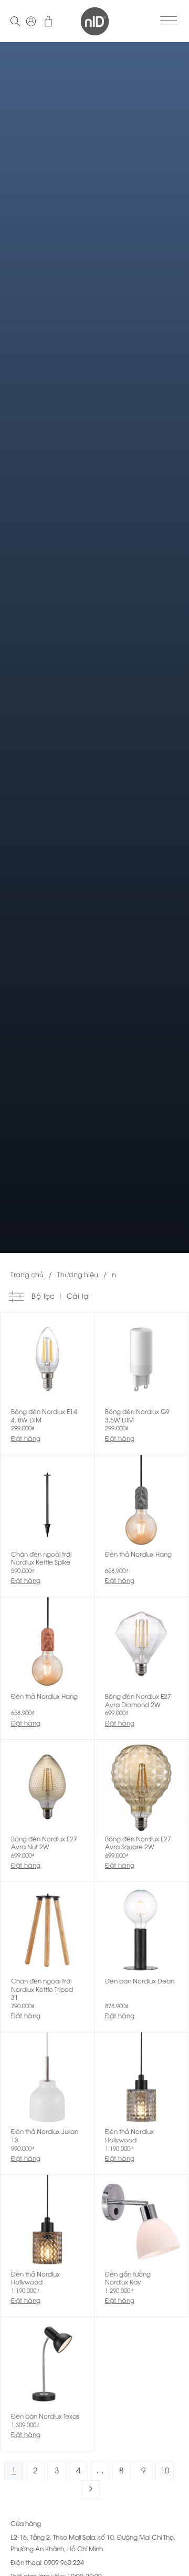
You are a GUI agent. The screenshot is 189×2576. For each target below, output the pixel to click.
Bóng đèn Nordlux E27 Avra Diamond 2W (138, 1700)
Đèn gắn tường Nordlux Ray (128, 2278)
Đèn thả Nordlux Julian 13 (45, 2135)
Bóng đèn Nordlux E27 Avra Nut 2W (44, 1843)
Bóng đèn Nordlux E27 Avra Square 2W (138, 1843)
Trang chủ (27, 1274)
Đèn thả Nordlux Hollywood (129, 2135)
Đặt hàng (26, 1438)
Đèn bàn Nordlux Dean (140, 1981)
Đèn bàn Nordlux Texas (45, 2416)
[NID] (95, 21)
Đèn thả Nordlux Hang (138, 1554)
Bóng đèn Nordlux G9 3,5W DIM (137, 1415)
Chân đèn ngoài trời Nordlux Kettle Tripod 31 (42, 1989)
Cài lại (78, 1296)
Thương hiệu (78, 1274)
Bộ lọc (42, 1296)
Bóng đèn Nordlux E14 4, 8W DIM (44, 1415)
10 (165, 2470)
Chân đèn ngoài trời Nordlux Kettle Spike (41, 1558)
